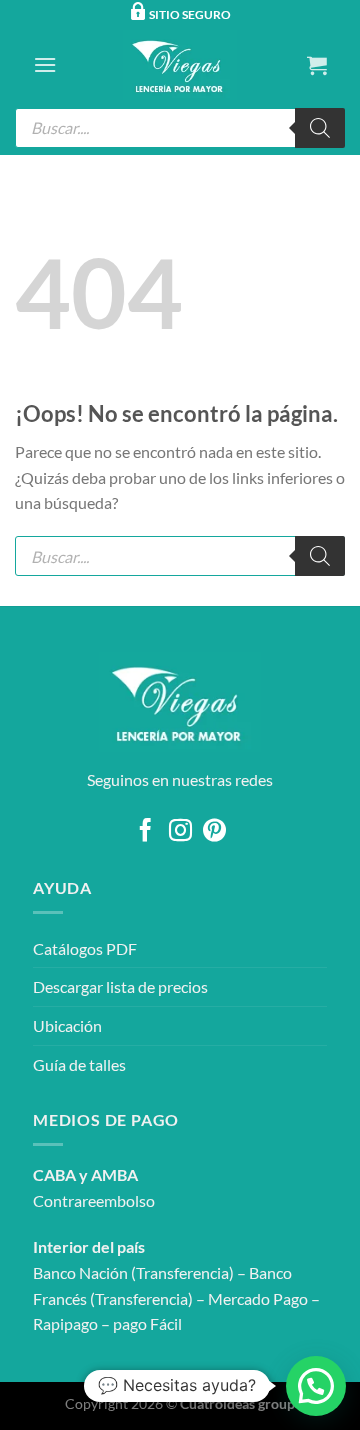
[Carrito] (317, 65)
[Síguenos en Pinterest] (214, 832)
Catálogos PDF (85, 948)
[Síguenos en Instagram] (179, 832)
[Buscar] (320, 128)
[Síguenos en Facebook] (145, 832)
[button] (316, 1386)
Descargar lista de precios (120, 986)
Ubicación (67, 1025)
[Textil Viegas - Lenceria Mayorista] (180, 65)
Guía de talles (79, 1064)
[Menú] (45, 64)
